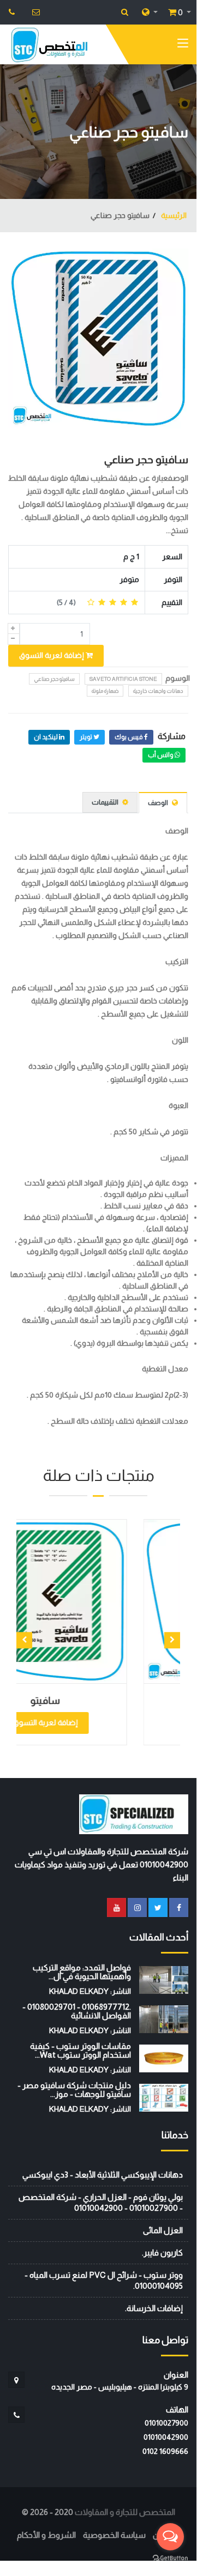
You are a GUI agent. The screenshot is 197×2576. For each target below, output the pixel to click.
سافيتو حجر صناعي (146, 459)
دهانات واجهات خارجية (158, 691)
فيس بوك (129, 737)
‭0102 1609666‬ (165, 2451)
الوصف (159, 803)
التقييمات (106, 802)
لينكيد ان (46, 737)
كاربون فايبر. (162, 2253)
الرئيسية (173, 215)
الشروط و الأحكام (46, 2535)
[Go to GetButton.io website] (170, 2557)
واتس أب (161, 755)
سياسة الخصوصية (114, 2535)
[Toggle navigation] (183, 45)
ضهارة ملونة (105, 691)
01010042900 (166, 2437)
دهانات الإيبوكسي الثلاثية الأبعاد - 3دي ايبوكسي (103, 2175)
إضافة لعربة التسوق (52, 655)
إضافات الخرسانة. (154, 2308)
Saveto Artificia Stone (123, 679)
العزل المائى (163, 2230)
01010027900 (166, 2423)
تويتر (86, 737)
